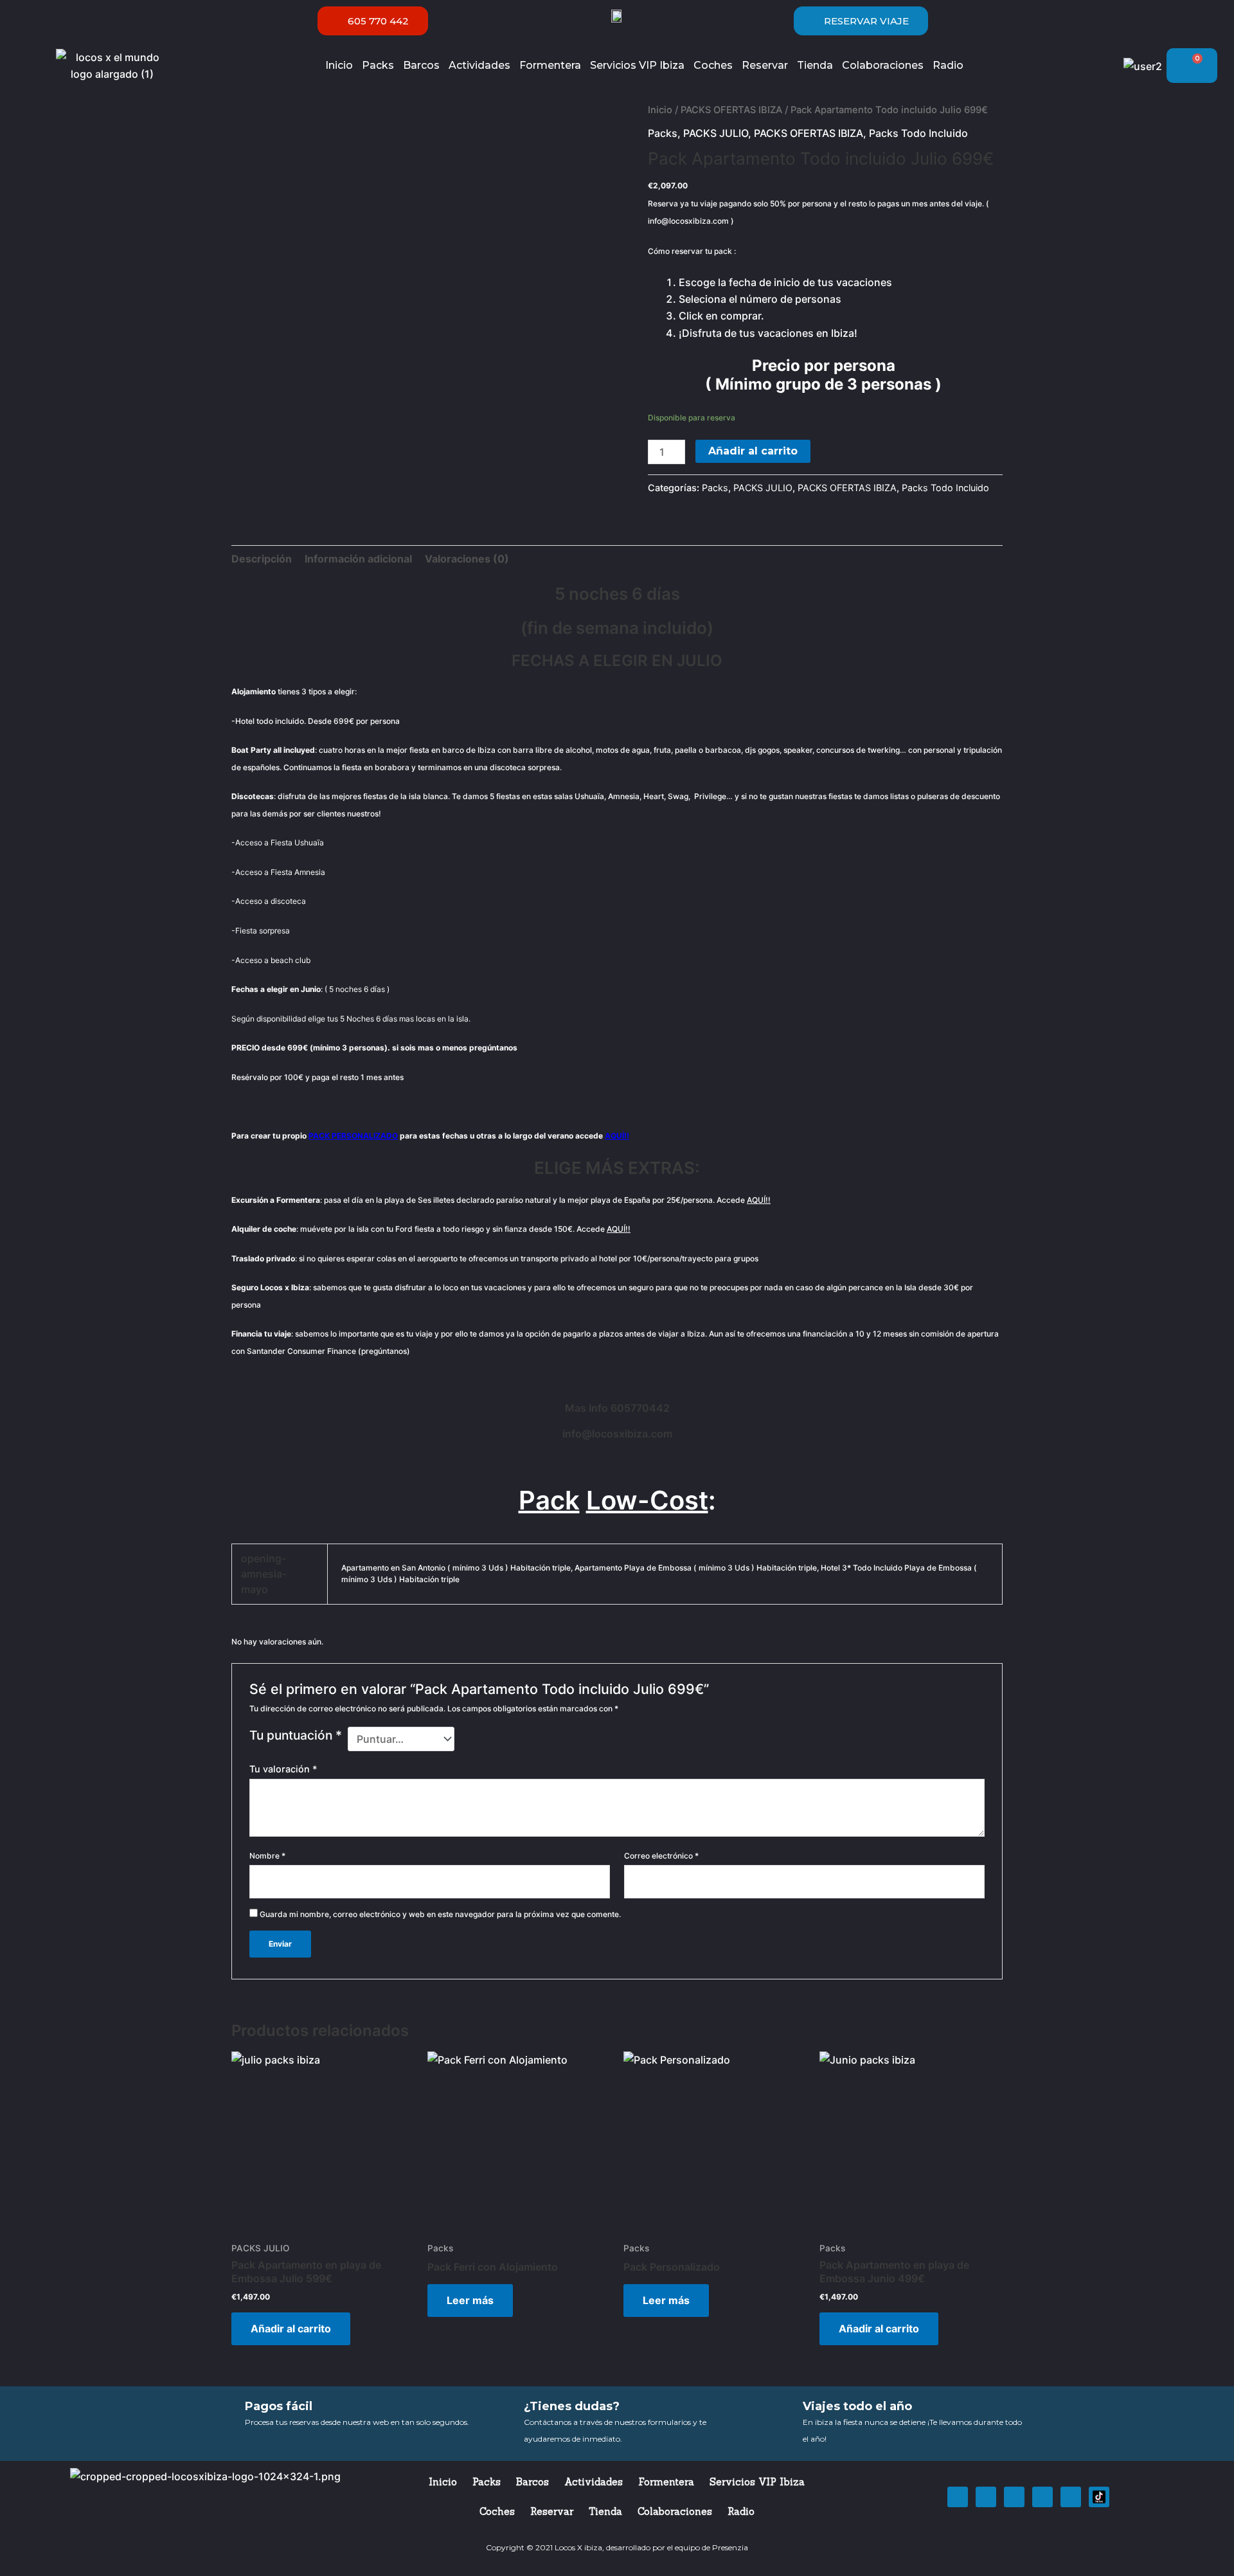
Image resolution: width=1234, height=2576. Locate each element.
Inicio (339, 65)
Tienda (815, 65)
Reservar (765, 65)
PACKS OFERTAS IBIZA (731, 110)
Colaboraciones (883, 65)
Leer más (470, 2300)
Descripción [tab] (262, 559)
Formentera (550, 65)
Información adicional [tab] (358, 559)
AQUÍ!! (617, 1136)
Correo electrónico (661, 1856)
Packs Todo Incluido (918, 133)
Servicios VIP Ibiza (637, 65)
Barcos (421, 65)
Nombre (267, 1856)
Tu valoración (283, 1769)
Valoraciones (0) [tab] (467, 559)
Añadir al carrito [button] (291, 2328)
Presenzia (730, 2547)
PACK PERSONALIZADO (353, 1136)
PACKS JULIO (716, 133)
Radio (948, 65)
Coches (713, 65)
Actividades (479, 65)
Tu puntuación (296, 1735)
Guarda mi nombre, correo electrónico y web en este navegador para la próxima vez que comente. (440, 1914)
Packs (378, 65)
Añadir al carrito (753, 451)
